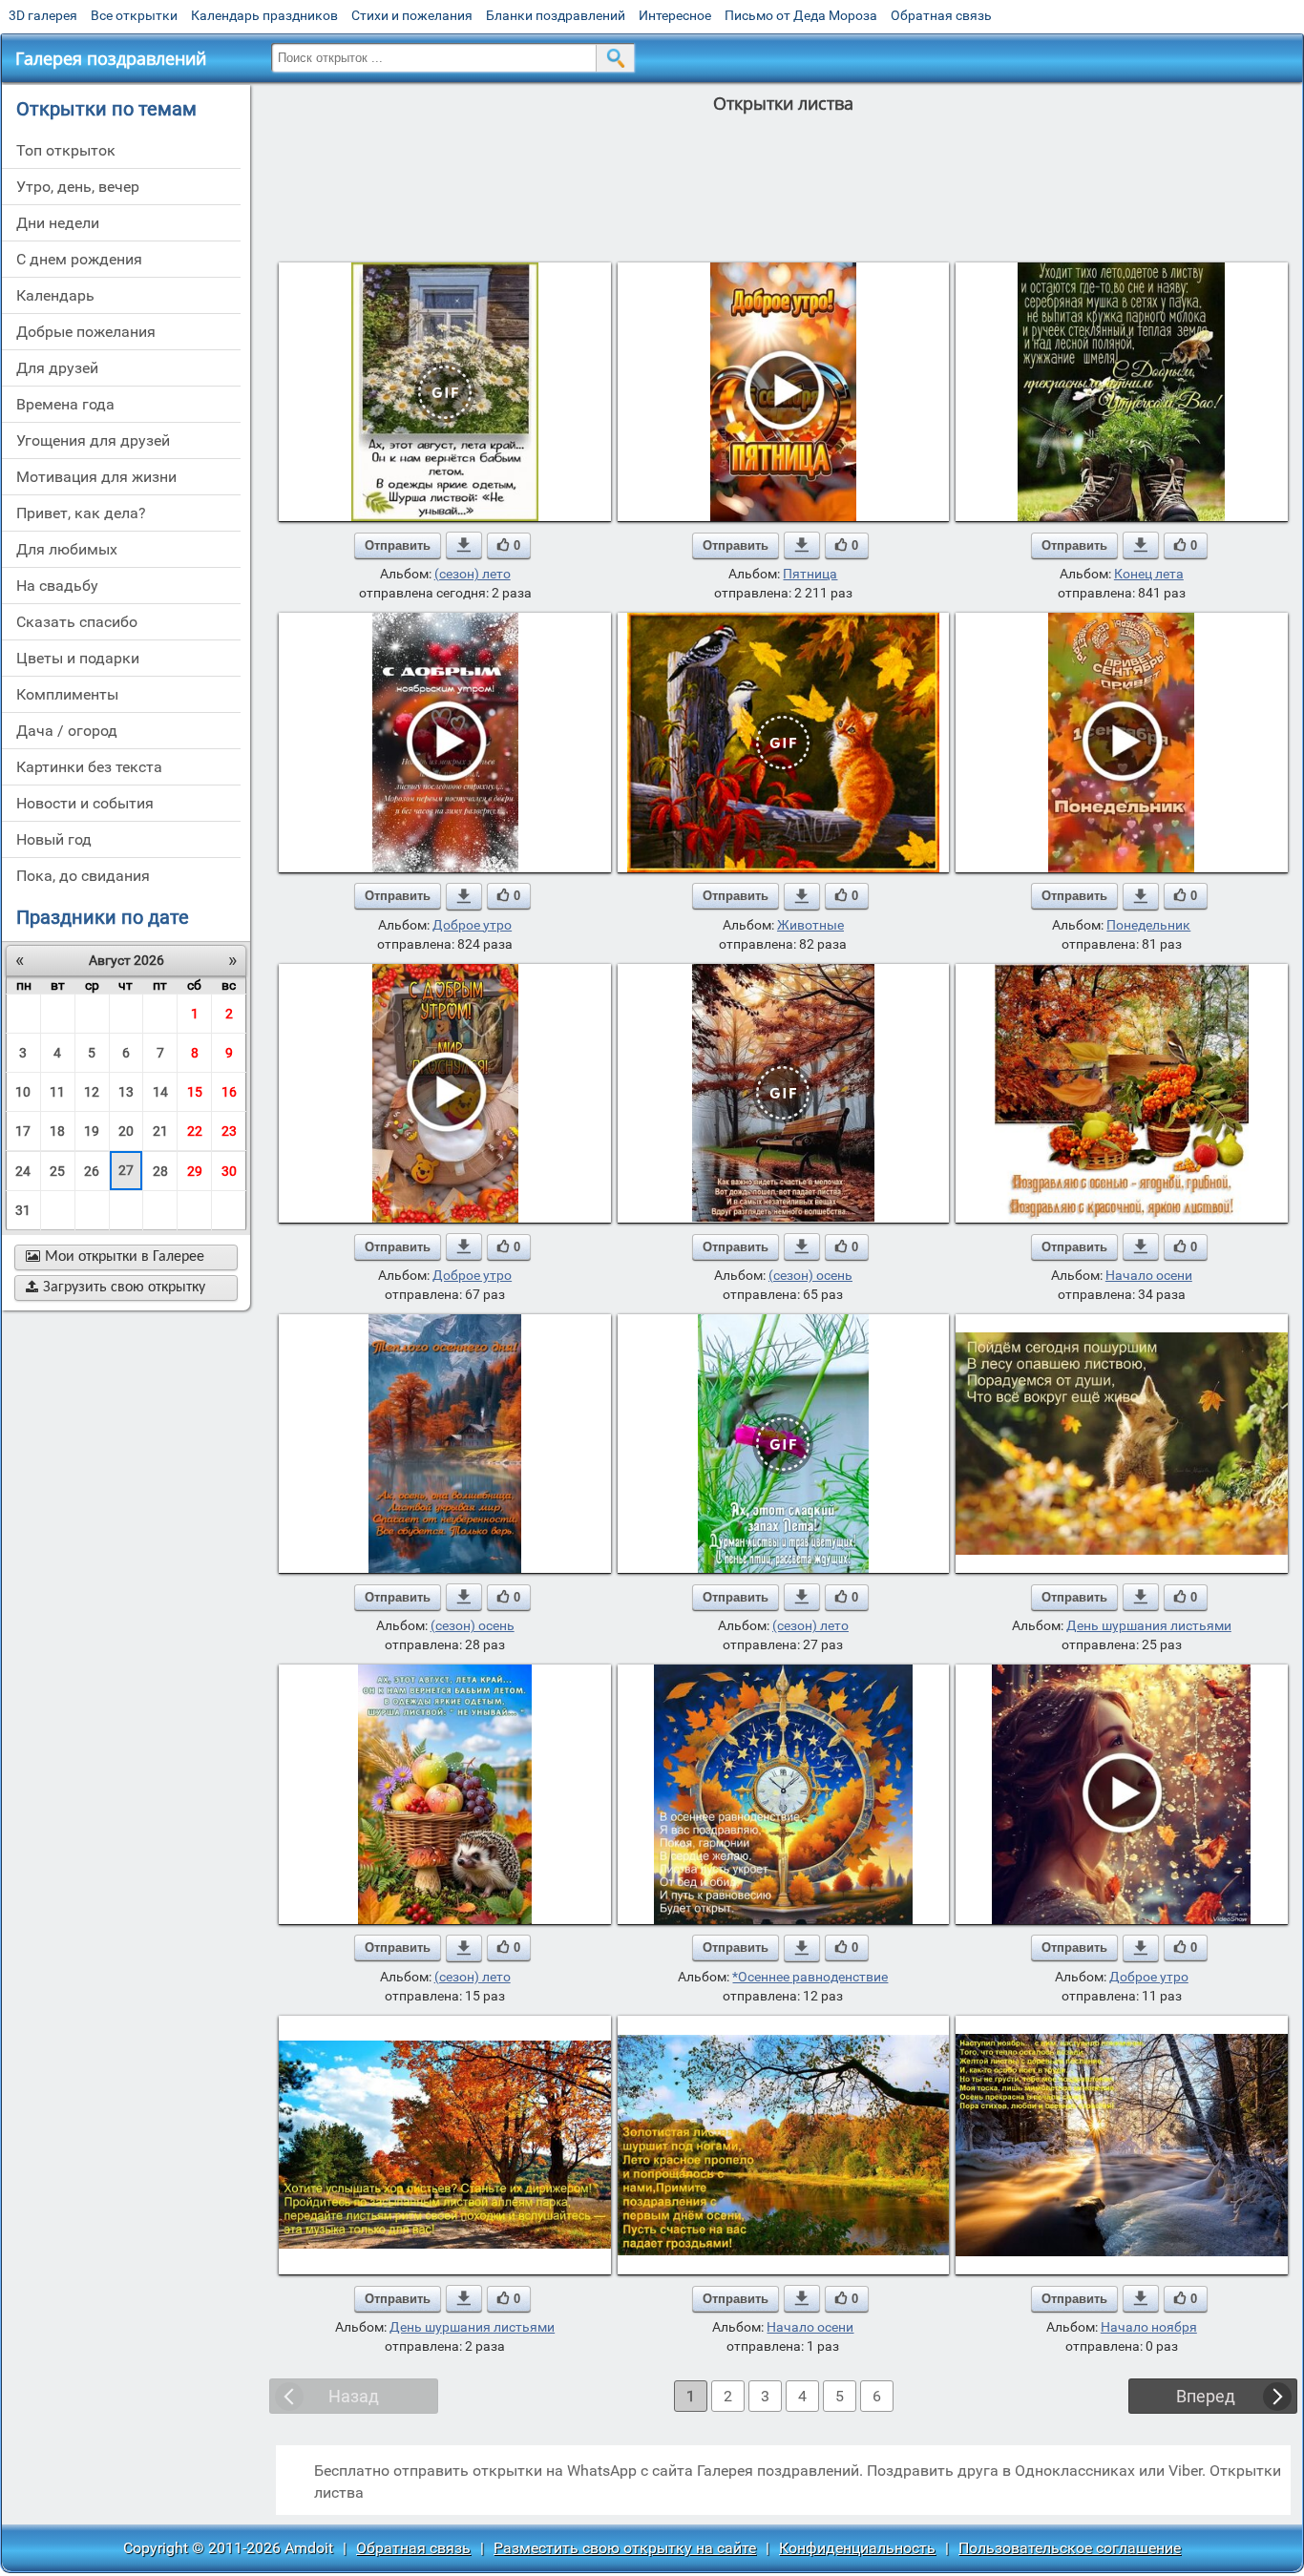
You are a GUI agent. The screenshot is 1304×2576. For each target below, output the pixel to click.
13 (126, 1092)
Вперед (1206, 2396)
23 (229, 1131)
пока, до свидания (83, 876)
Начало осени (1149, 1275)
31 (23, 1210)
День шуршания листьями (1149, 1625)
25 (57, 1171)
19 (92, 1131)
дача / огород (67, 731)
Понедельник (1148, 925)
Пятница (810, 574)
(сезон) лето (473, 574)
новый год (54, 839)
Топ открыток (66, 150)
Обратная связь (941, 15)
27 (126, 1170)
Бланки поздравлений (556, 15)
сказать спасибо (77, 622)
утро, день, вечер (78, 187)
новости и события (85, 803)
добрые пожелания (86, 332)
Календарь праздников (264, 15)
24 (23, 1171)
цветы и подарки (78, 658)
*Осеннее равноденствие (810, 1977)
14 (160, 1092)
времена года (65, 404)
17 (23, 1131)
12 (92, 1092)
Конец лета (1149, 574)
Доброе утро (472, 925)
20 (126, 1131)
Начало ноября (1149, 2327)
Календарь (55, 295)
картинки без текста (89, 767)
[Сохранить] (464, 545)
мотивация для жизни (96, 477)
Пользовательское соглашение (1070, 2548)
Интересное (675, 15)
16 (229, 1092)
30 (229, 1171)
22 (195, 1131)
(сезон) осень (810, 1275)
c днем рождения (79, 259)
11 (57, 1092)
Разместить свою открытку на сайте (625, 2548)
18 (57, 1131)
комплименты (67, 694)
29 (195, 1171)
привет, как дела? (81, 513)
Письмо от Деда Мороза (801, 15)
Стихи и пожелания (412, 15)
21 (160, 1131)
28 (160, 1171)
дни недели (58, 223)
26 (92, 1171)
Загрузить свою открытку (116, 1288)
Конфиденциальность (857, 2548)
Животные (810, 925)
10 (23, 1092)
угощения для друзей (93, 440)
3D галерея (43, 15)
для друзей (57, 368)
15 (195, 1092)
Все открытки (134, 15)
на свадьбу (57, 586)
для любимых (67, 549)
